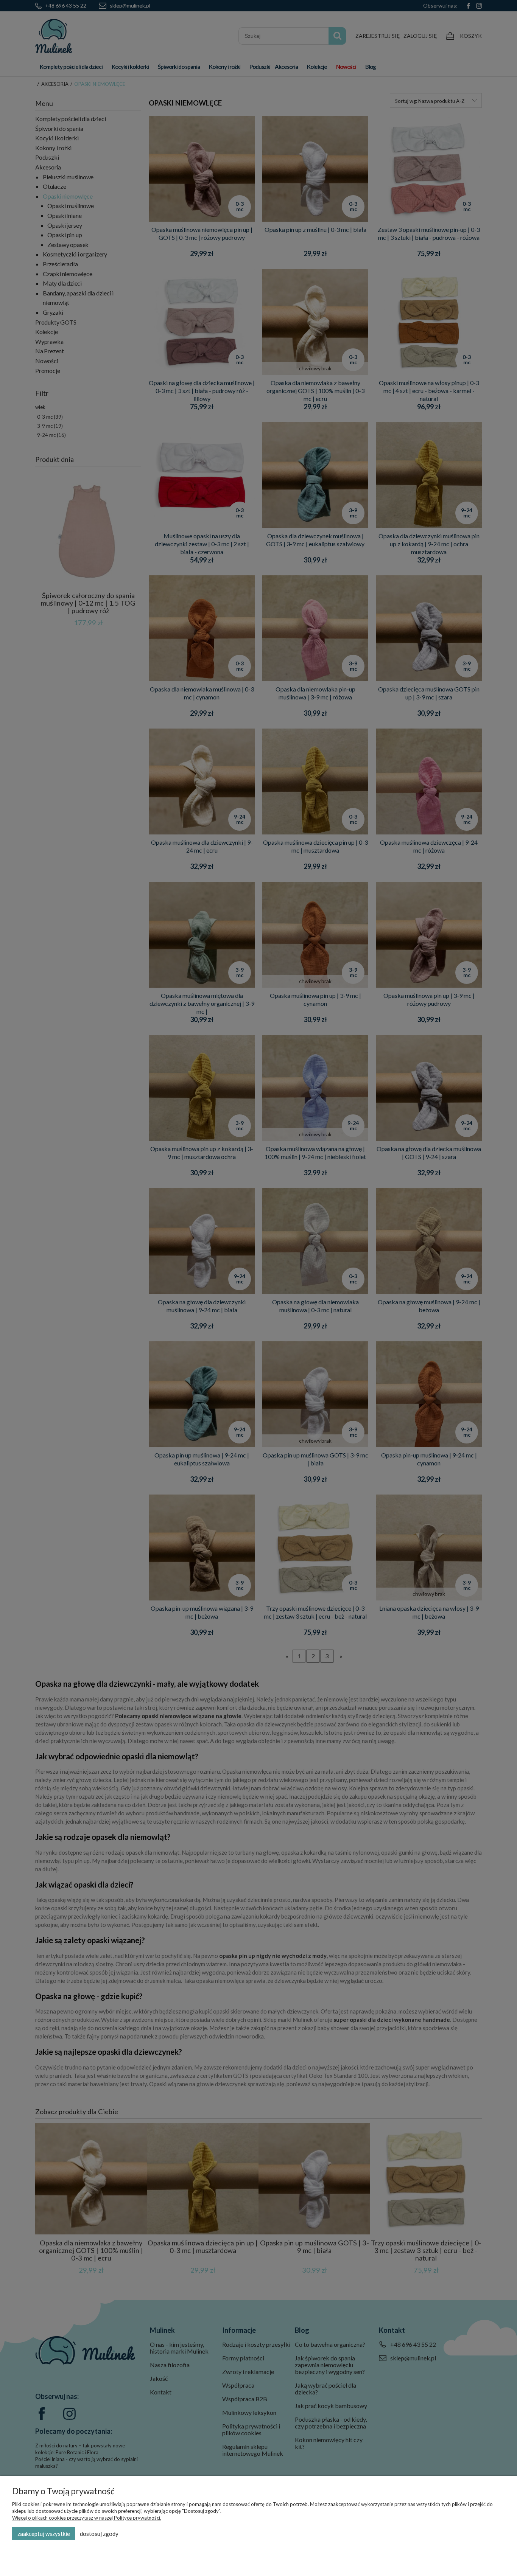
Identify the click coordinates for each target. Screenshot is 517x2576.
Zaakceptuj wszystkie (44, 2534)
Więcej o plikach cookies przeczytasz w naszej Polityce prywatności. (87, 2518)
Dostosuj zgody (99, 2534)
